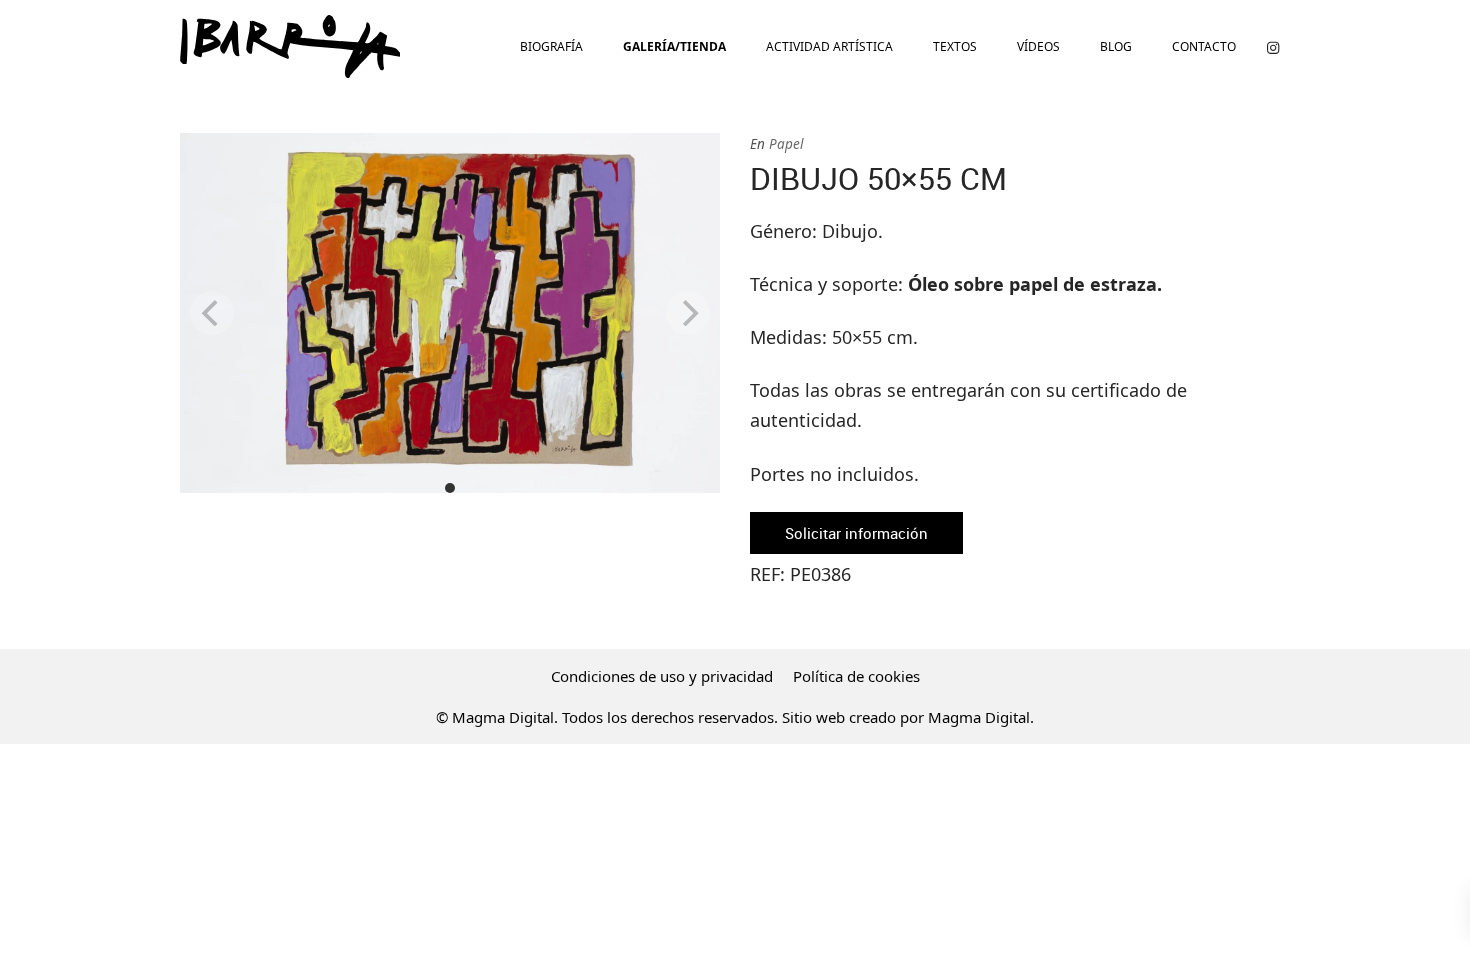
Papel (786, 144)
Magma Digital (979, 717)
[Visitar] (1273, 46)
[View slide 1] (450, 313)
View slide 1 (450, 488)
